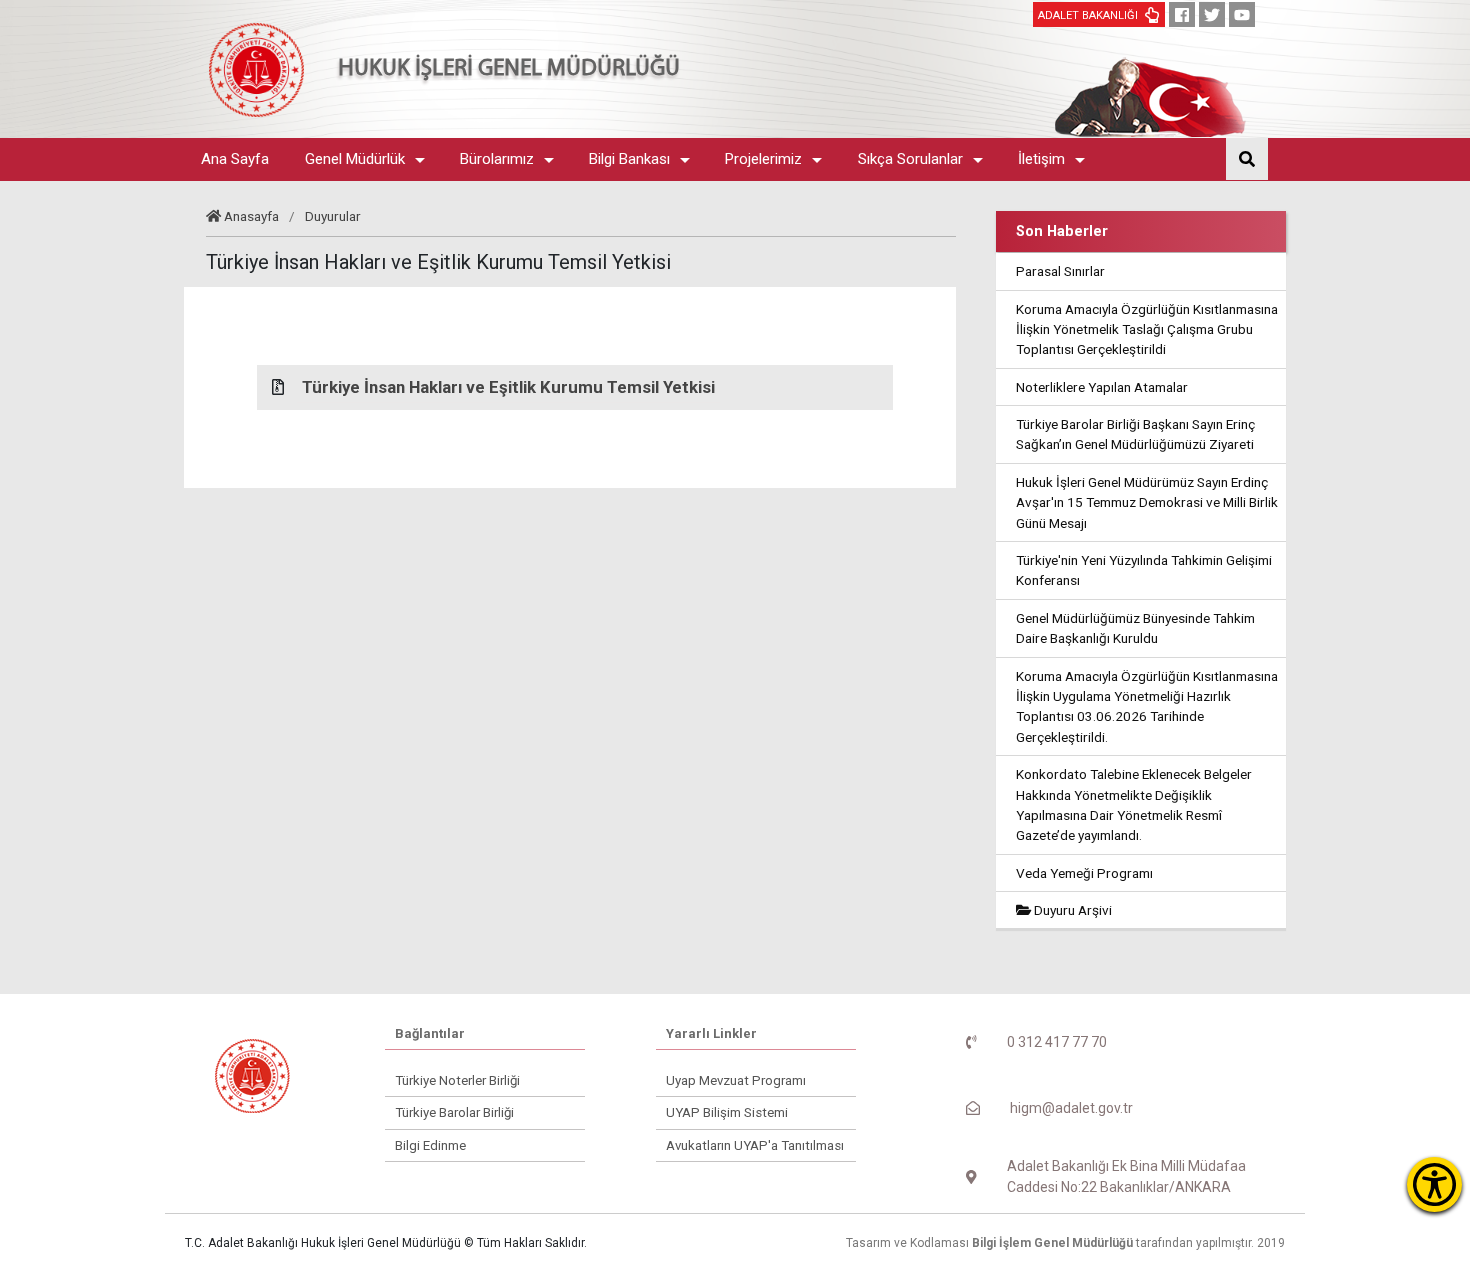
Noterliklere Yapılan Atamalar (1102, 387)
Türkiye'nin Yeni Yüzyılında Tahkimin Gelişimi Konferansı (1144, 570)
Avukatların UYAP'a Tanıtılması (755, 1145)
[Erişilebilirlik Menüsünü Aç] (1434, 1184)
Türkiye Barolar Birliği (454, 1112)
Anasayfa (251, 216)
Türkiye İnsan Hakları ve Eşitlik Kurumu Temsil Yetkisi (508, 387)
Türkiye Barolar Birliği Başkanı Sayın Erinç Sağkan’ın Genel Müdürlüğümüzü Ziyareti (1135, 434)
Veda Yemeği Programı (1084, 873)
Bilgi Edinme (430, 1145)
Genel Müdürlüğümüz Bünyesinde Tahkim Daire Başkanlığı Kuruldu (1135, 628)
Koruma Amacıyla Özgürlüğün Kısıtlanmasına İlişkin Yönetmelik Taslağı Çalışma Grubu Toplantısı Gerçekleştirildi (1147, 329)
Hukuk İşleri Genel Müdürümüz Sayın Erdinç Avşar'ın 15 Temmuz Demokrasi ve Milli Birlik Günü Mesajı (1147, 502)
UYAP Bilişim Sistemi (727, 1112)
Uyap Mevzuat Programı (736, 1080)
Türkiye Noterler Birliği (457, 1080)
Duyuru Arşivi (1071, 910)
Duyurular (333, 216)
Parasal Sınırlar (1060, 271)
